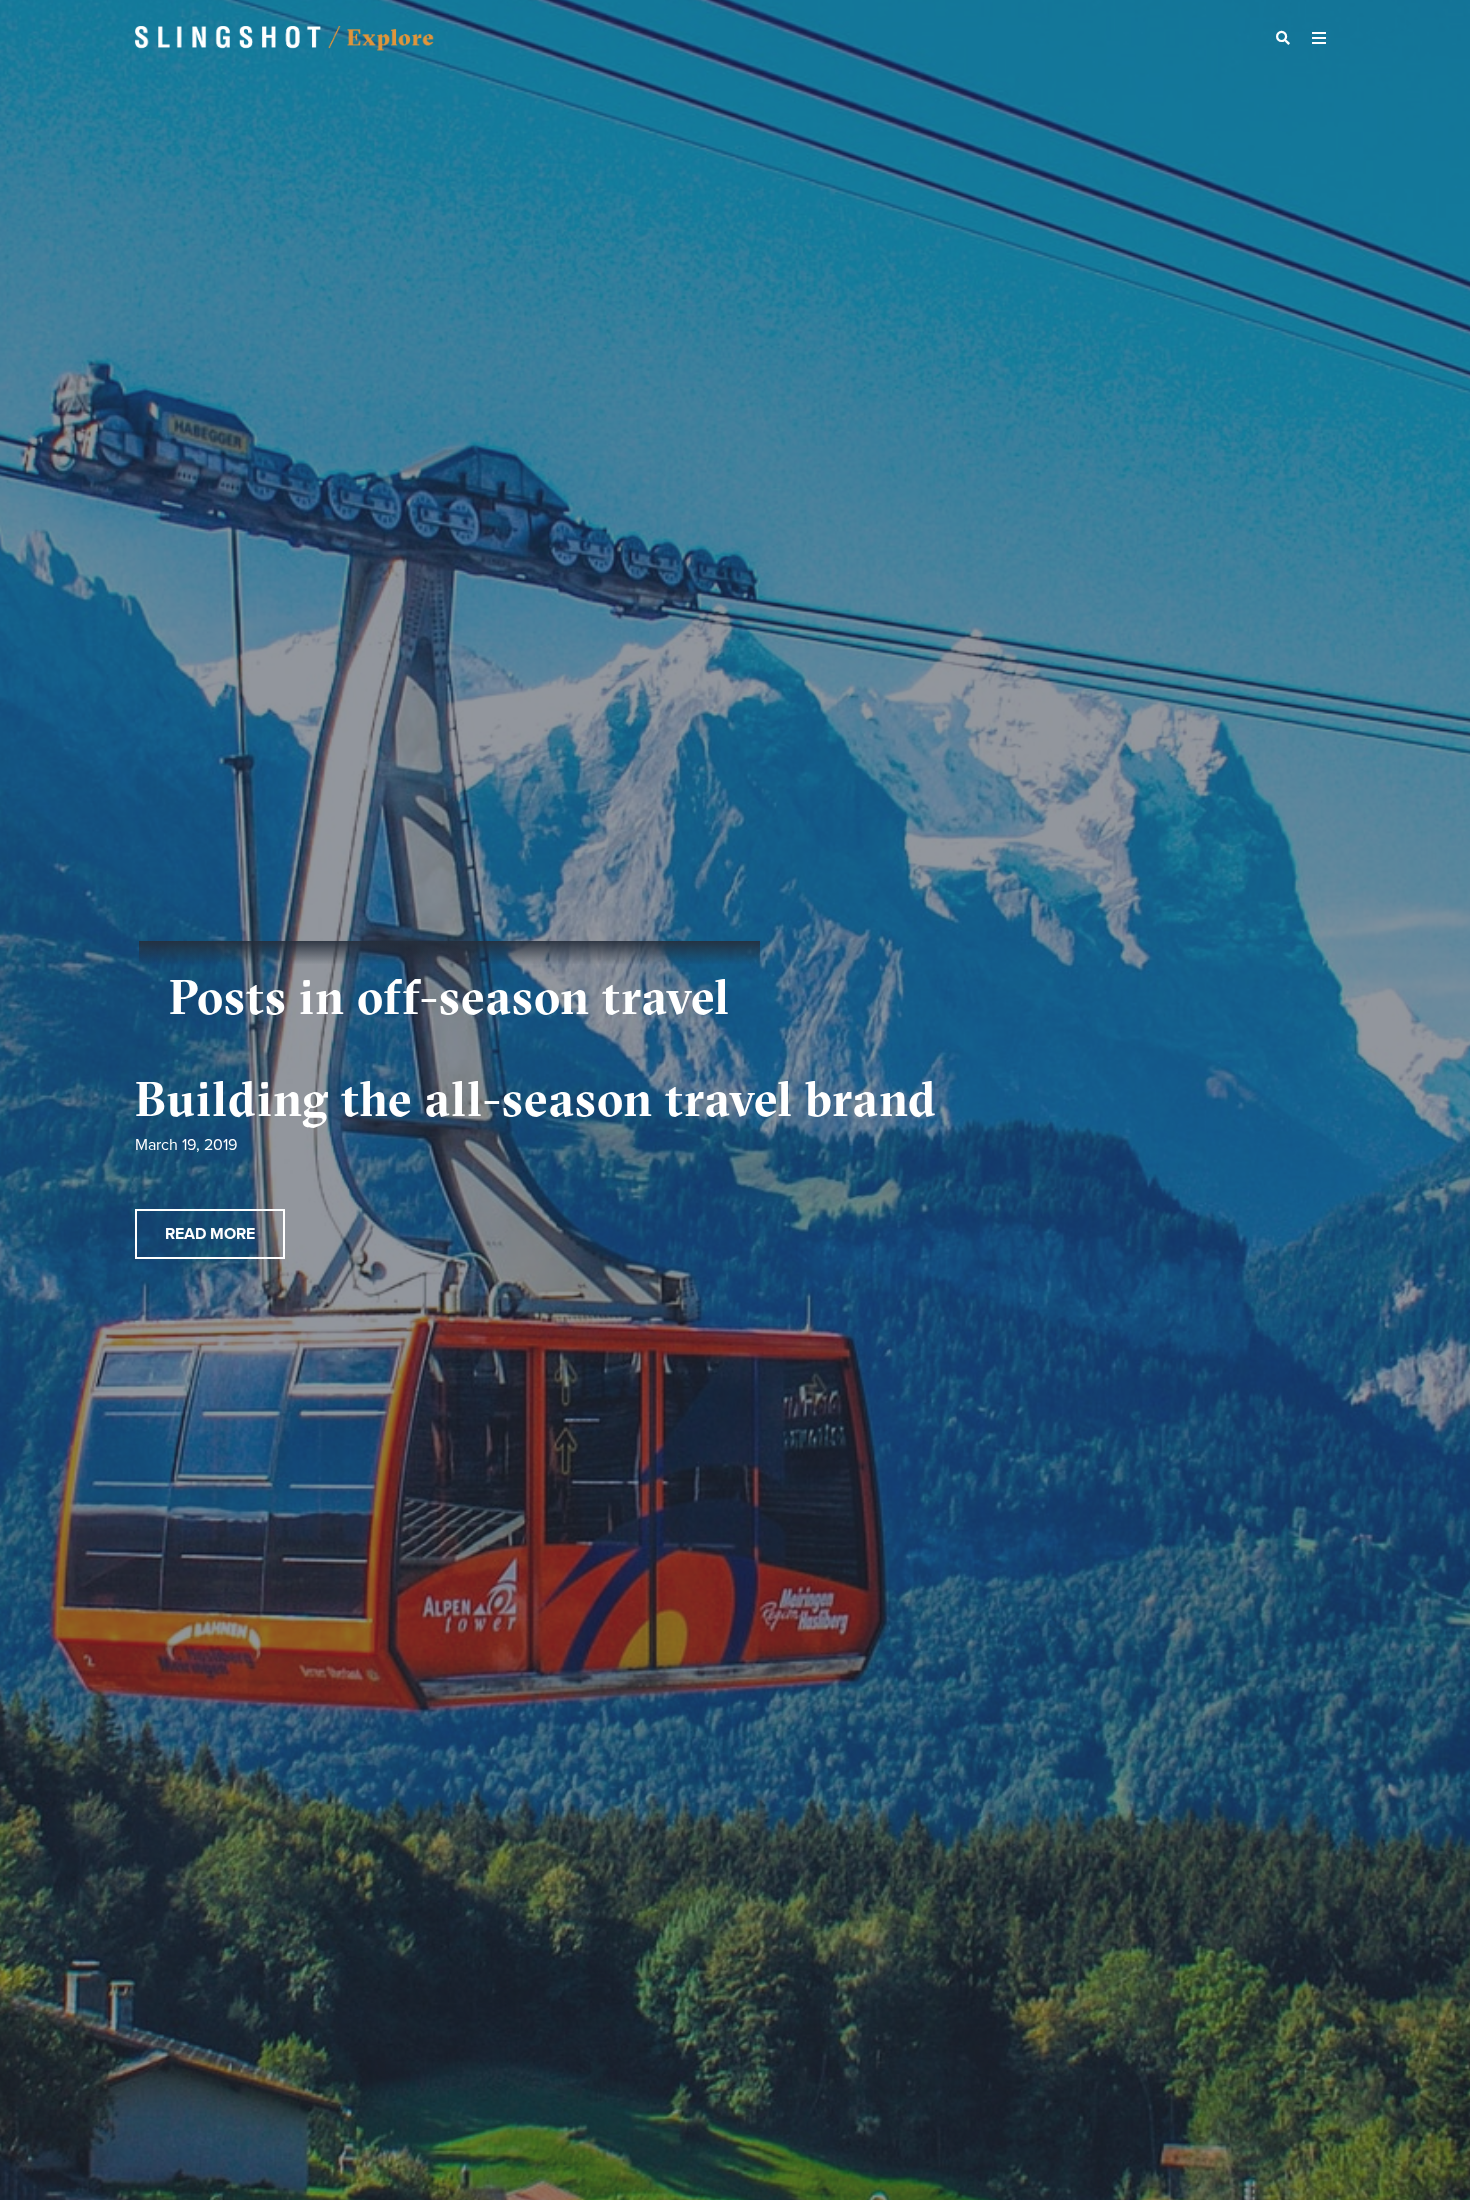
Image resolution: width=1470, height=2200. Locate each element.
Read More (210, 1234)
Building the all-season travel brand (536, 1098)
